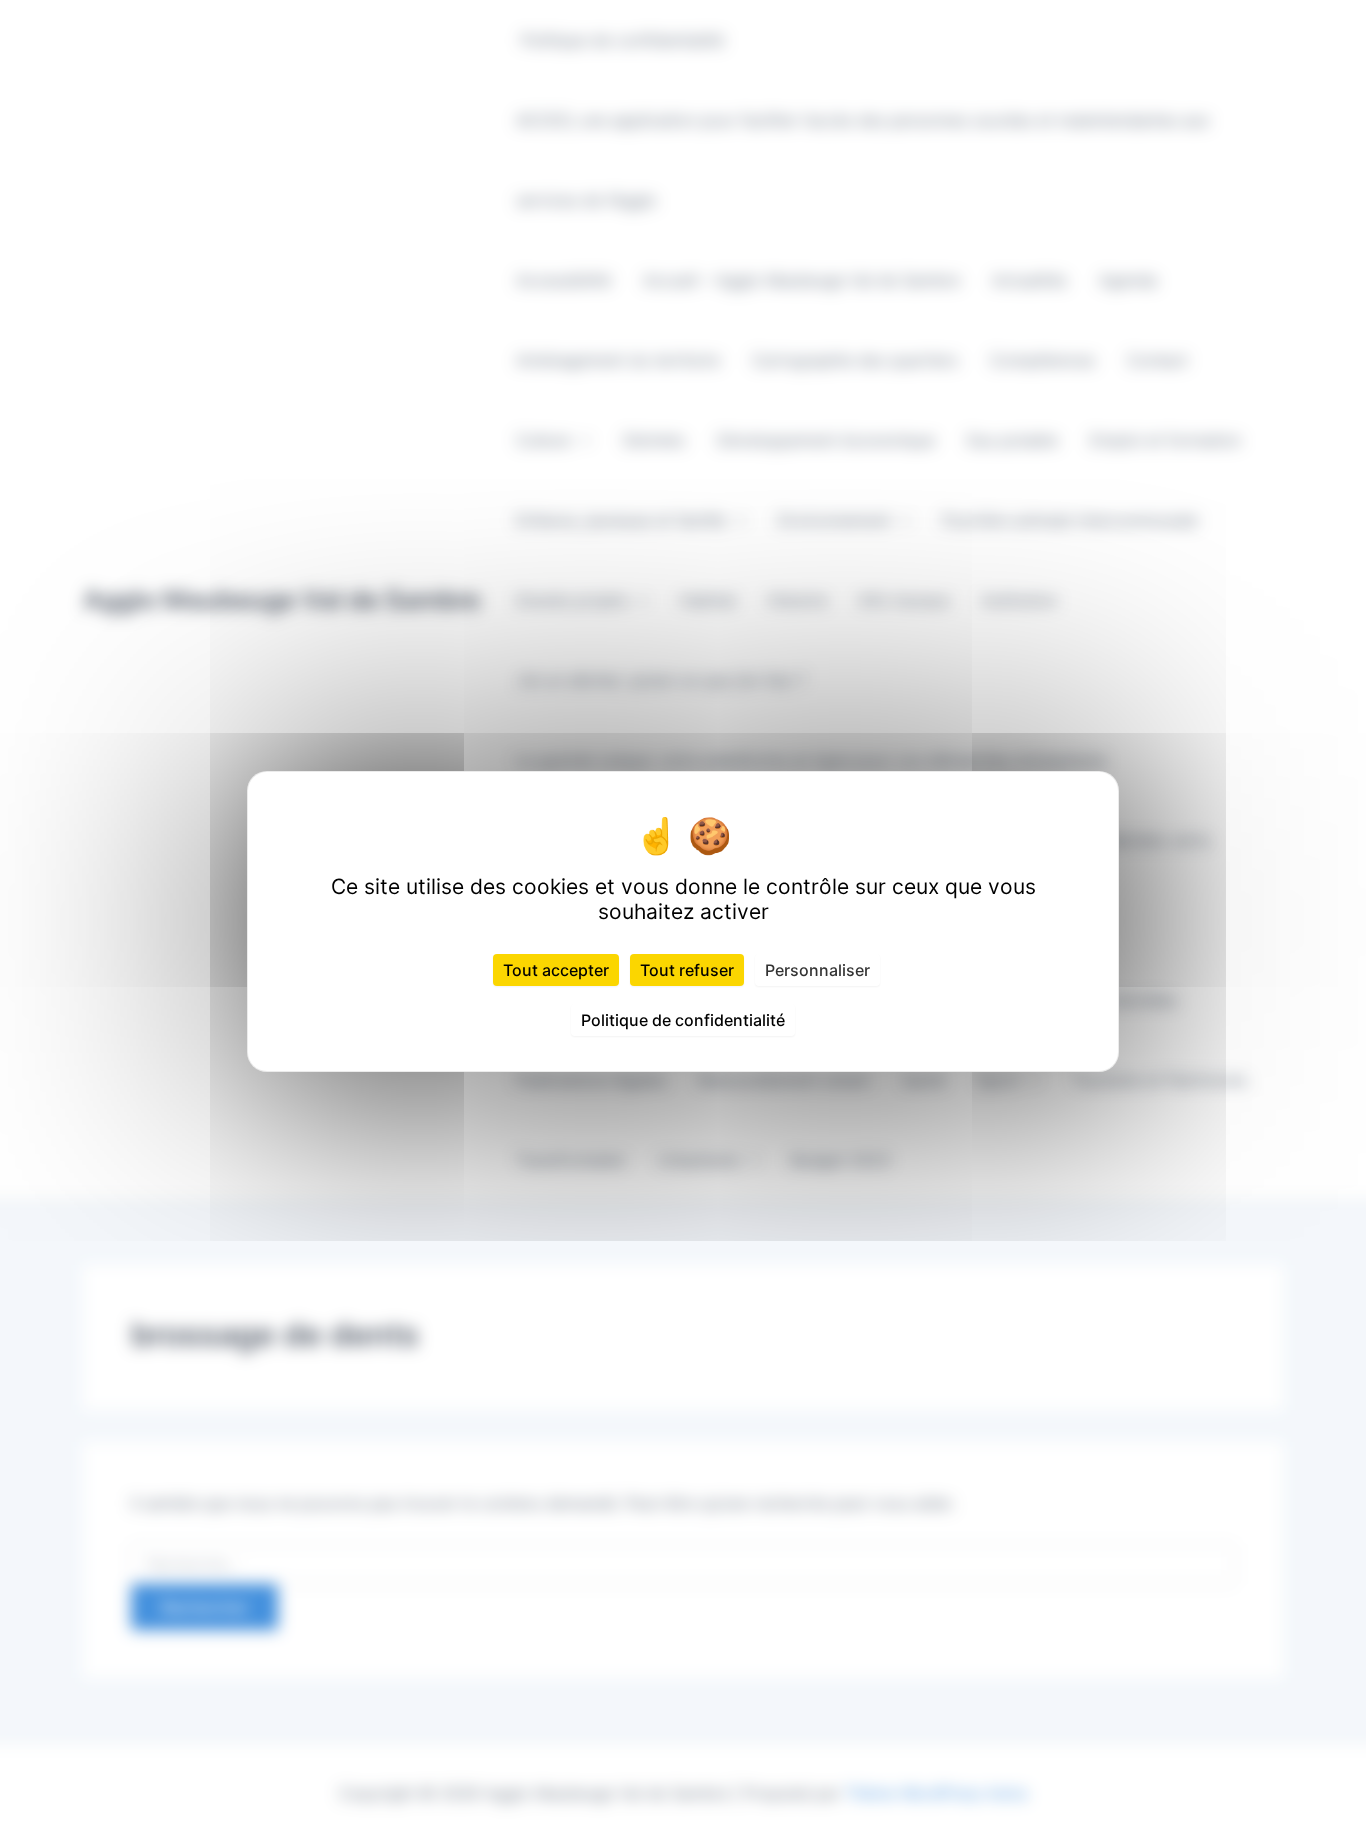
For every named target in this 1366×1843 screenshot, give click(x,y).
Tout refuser (687, 970)
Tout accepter (556, 970)
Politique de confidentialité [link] (683, 1020)
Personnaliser (817, 970)
